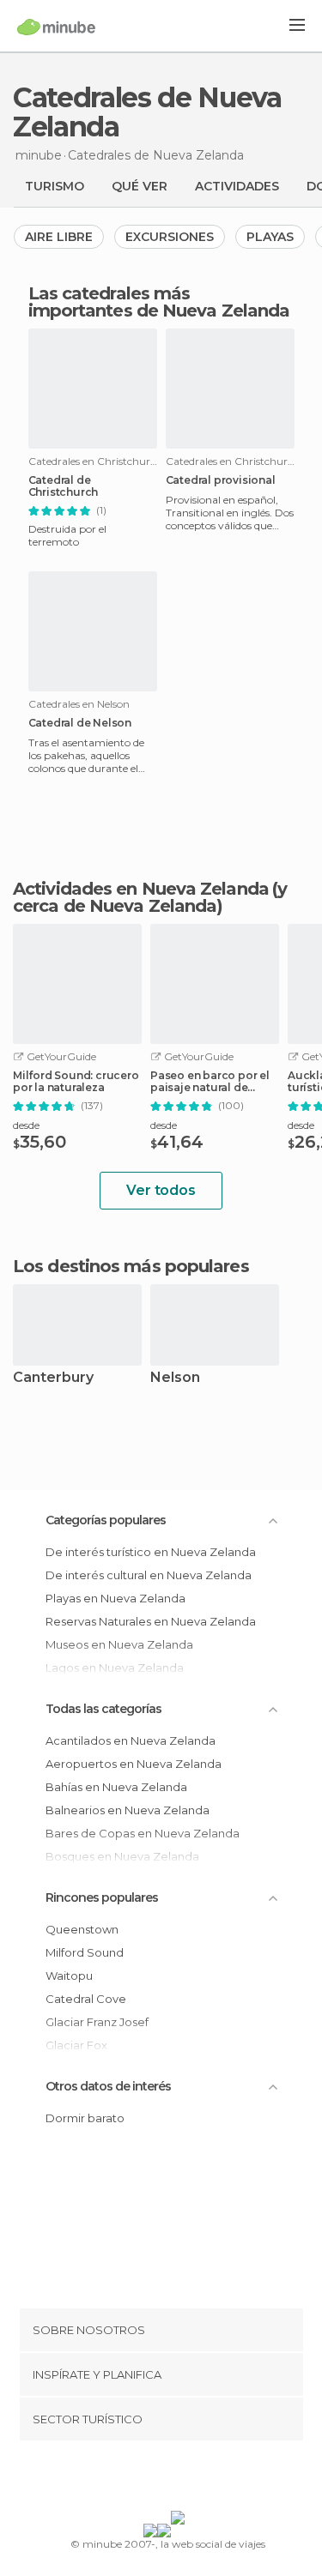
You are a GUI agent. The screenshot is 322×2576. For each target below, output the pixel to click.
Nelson (175, 1378)
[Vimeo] (179, 2479)
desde (26, 1125)
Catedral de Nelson (80, 723)
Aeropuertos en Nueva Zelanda (134, 1764)
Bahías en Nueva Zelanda (116, 1787)
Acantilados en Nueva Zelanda (131, 1740)
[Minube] (56, 27)
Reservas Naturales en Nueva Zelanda (151, 1621)
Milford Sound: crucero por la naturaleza (76, 1082)
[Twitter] (156, 2479)
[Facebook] (134, 2479)
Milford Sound (85, 1952)
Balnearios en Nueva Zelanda (128, 1810)
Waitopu (69, 1976)
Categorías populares (106, 1520)
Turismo (55, 186)
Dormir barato (85, 2118)
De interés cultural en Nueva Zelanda (149, 1575)
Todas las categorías (103, 1709)
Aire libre (59, 237)
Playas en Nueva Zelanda (115, 1598)
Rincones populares (102, 1897)
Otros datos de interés (108, 2086)
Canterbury (53, 1378)
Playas (270, 237)
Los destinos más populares (131, 1266)
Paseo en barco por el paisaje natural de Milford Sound (210, 1082)
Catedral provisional (221, 480)
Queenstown (82, 1929)
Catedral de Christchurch (64, 486)
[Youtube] (201, 2479)
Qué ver (140, 186)
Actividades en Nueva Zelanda (141, 889)
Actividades (237, 186)
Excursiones (170, 237)
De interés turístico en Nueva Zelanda (151, 1552)
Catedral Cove (86, 1999)
